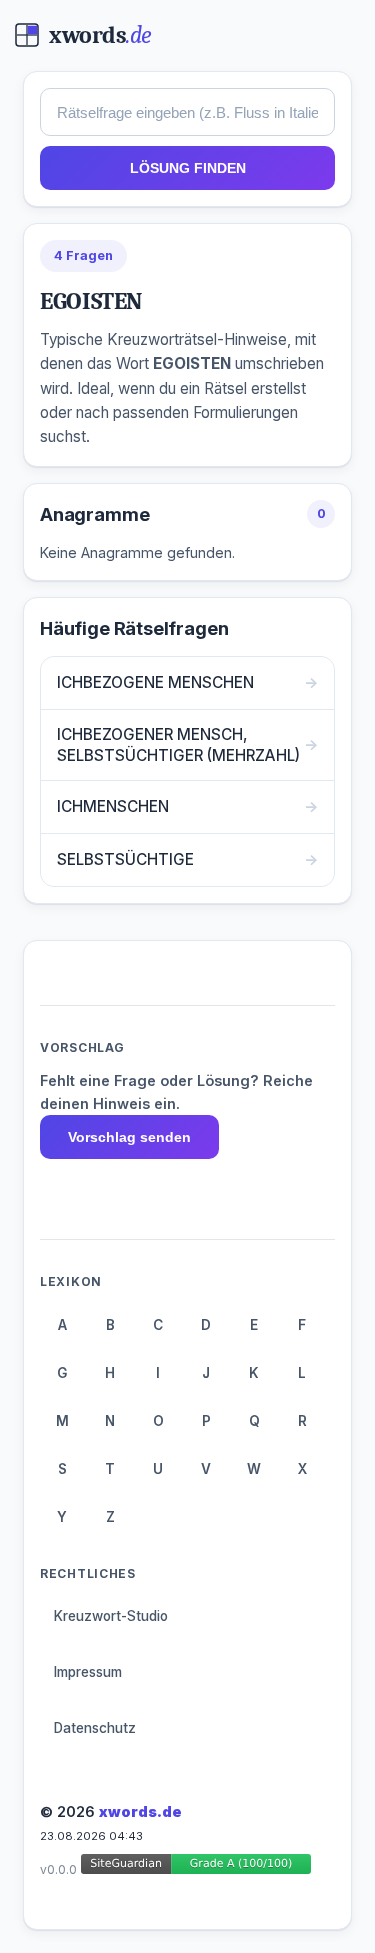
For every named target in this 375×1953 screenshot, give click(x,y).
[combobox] (187, 112)
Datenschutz (95, 1728)
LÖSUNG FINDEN (188, 168)
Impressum (88, 1672)
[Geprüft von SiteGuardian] (196, 1867)
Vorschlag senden (129, 1137)
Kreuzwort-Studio (111, 1616)
